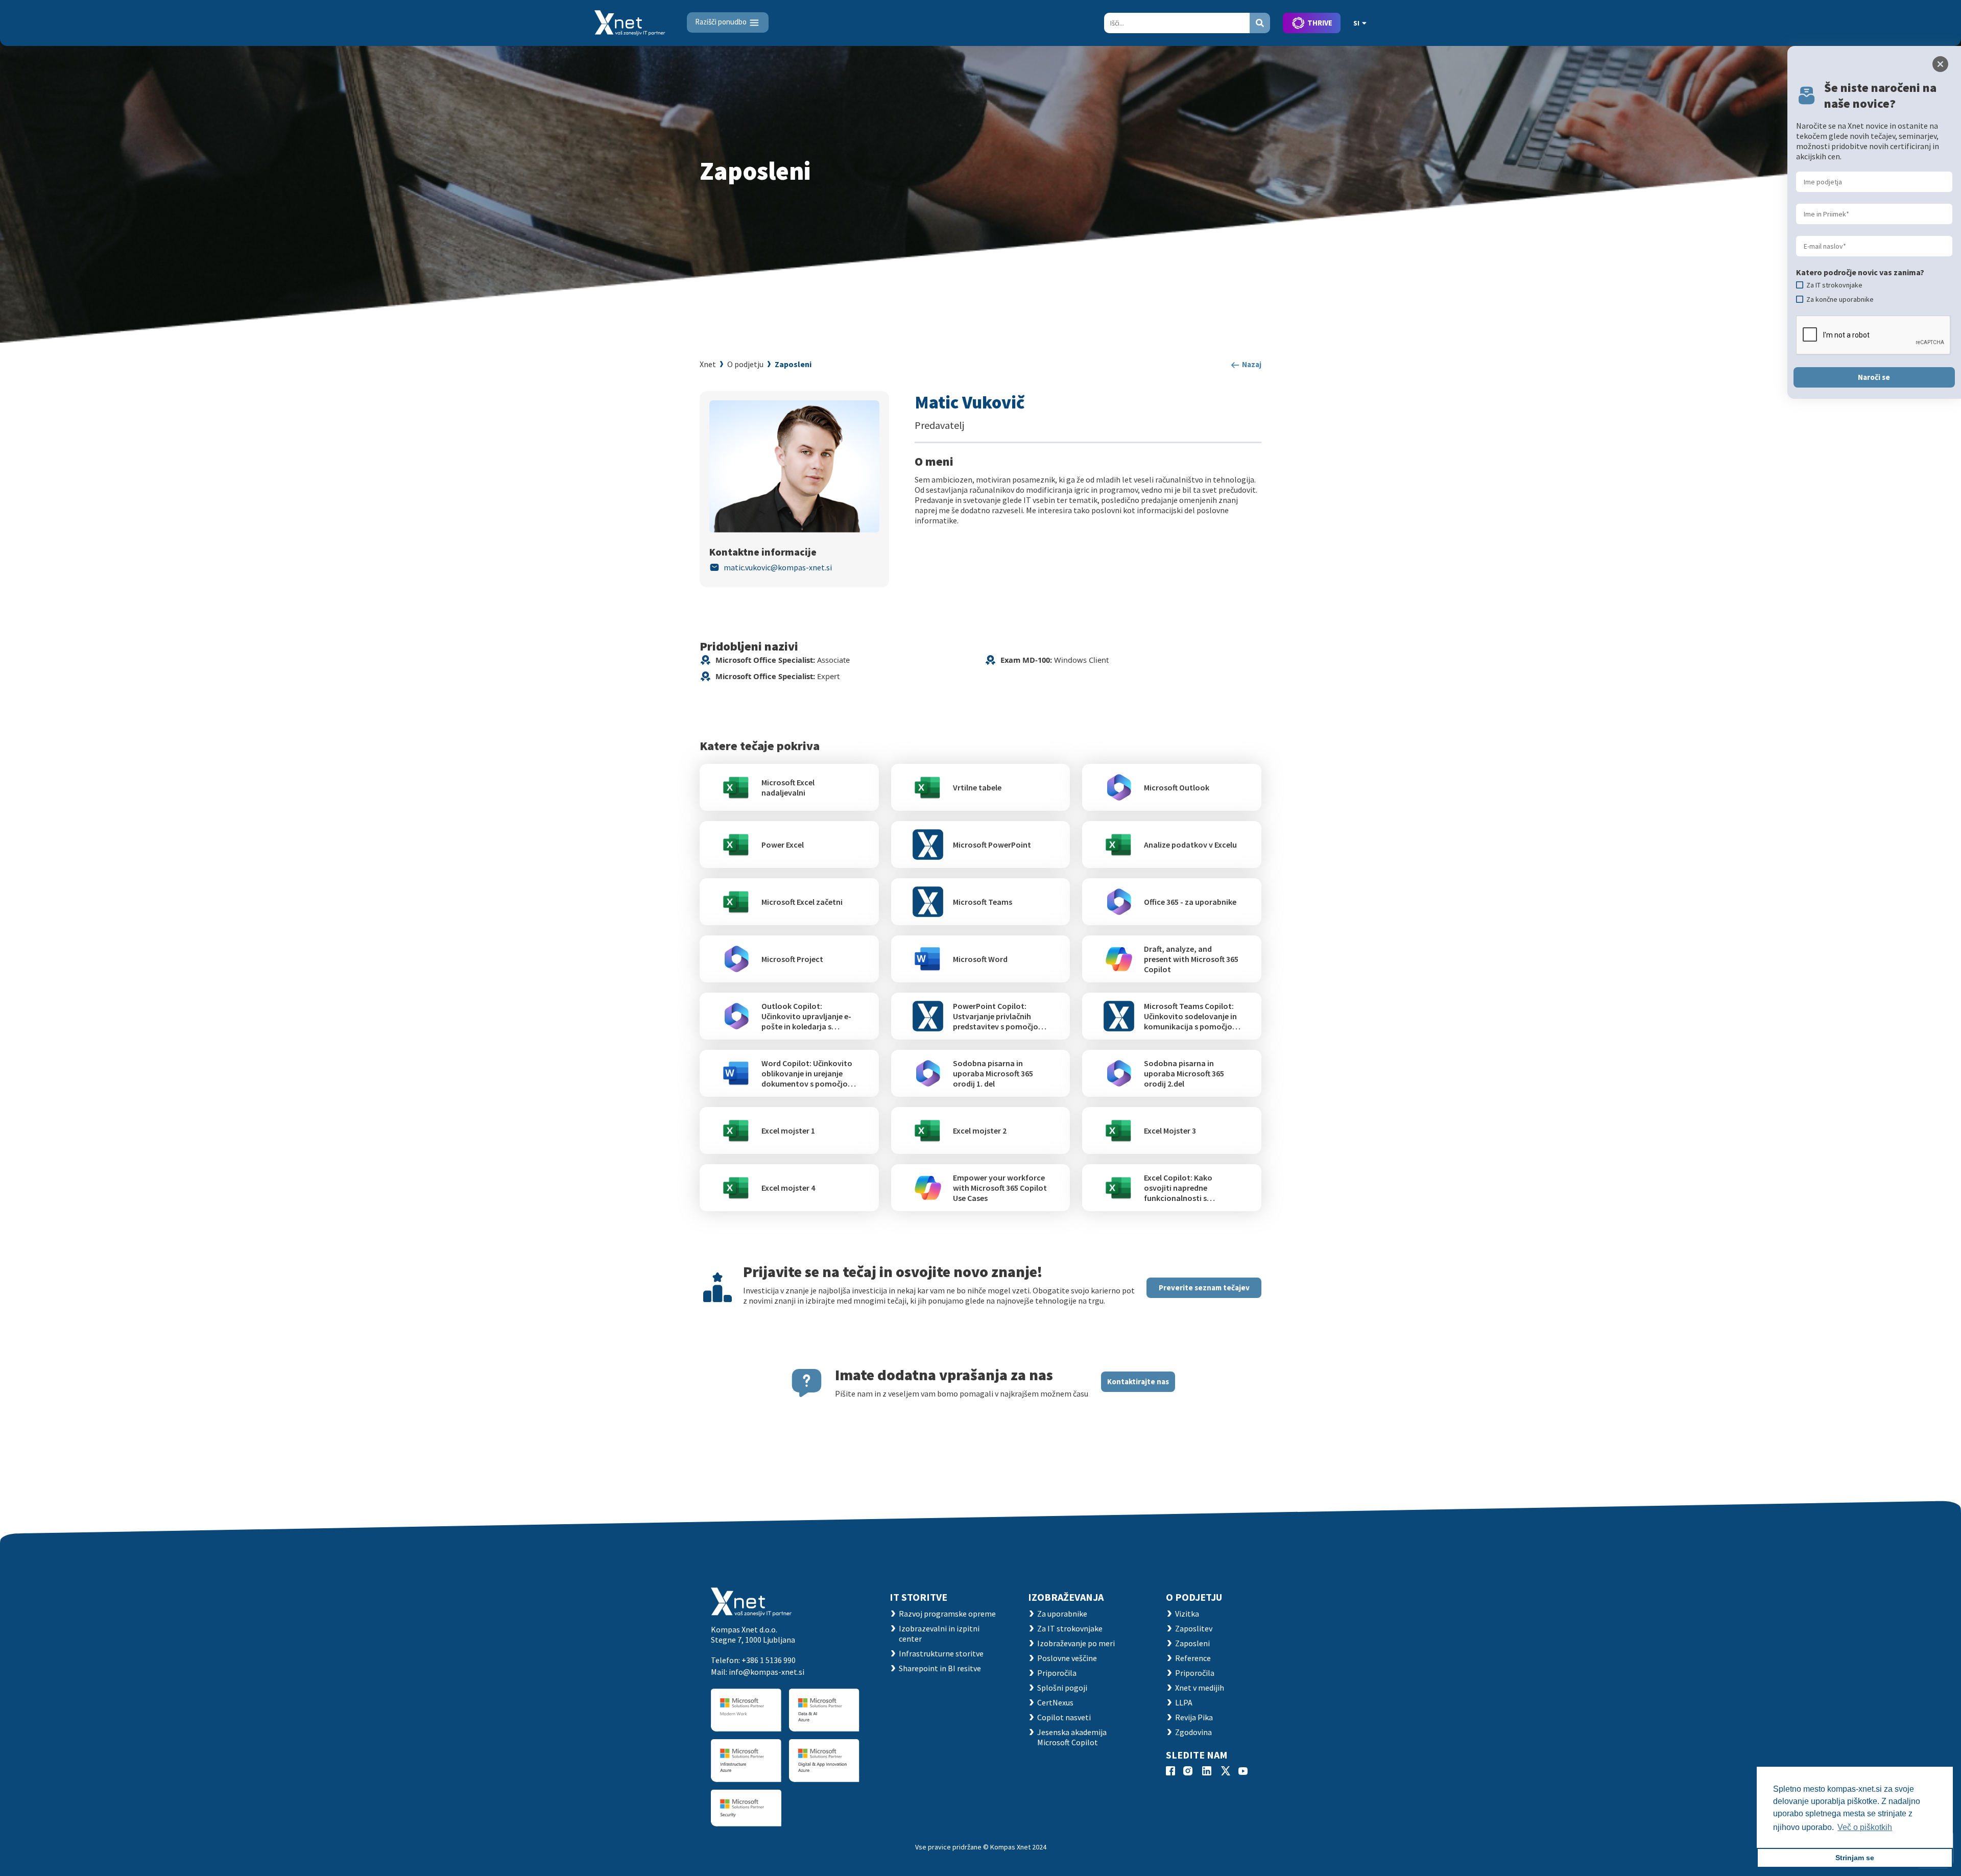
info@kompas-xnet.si (767, 1672)
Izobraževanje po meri (1076, 1643)
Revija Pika (1194, 1717)
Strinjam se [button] (1855, 1858)
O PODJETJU (1194, 1597)
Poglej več (783, 787)
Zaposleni (793, 364)
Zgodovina (1193, 1732)
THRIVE (1320, 23)
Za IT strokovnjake (1070, 1628)
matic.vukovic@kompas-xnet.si (778, 567)
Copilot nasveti (1064, 1717)
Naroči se (1874, 377)
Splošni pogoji (1062, 1688)
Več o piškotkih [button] (1865, 1827)
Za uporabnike (1062, 1614)
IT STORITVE (918, 1597)
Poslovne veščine (1067, 1658)
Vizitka (1187, 1614)
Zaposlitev (1194, 1628)
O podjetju (745, 364)
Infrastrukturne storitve (941, 1653)
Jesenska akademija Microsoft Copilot (1072, 1737)
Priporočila (1057, 1673)
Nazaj (1251, 364)
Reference (1193, 1658)
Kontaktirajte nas (1138, 1381)
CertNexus (1055, 1702)
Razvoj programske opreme (947, 1614)
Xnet (708, 364)
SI (1356, 23)
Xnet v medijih (1200, 1688)
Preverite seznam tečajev (1204, 1288)
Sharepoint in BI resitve (940, 1668)
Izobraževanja (1066, 1597)
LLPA (1184, 1702)
